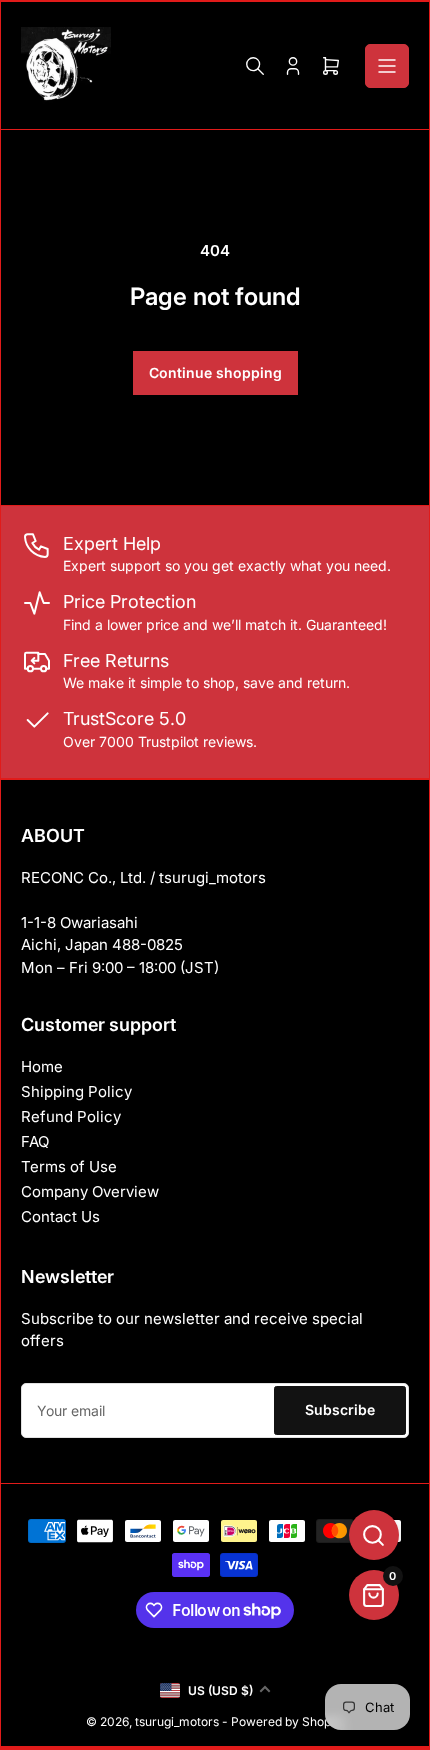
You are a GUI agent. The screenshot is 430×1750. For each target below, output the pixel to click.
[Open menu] (387, 66)
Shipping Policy (76, 1091)
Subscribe (340, 1409)
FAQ (35, 1141)
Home (42, 1066)
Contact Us (60, 1216)
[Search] (255, 66)
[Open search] (374, 1535)
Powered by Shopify (288, 1721)
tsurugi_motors (177, 1721)
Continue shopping (215, 372)
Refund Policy (71, 1116)
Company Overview (90, 1191)
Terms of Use (69, 1166)
